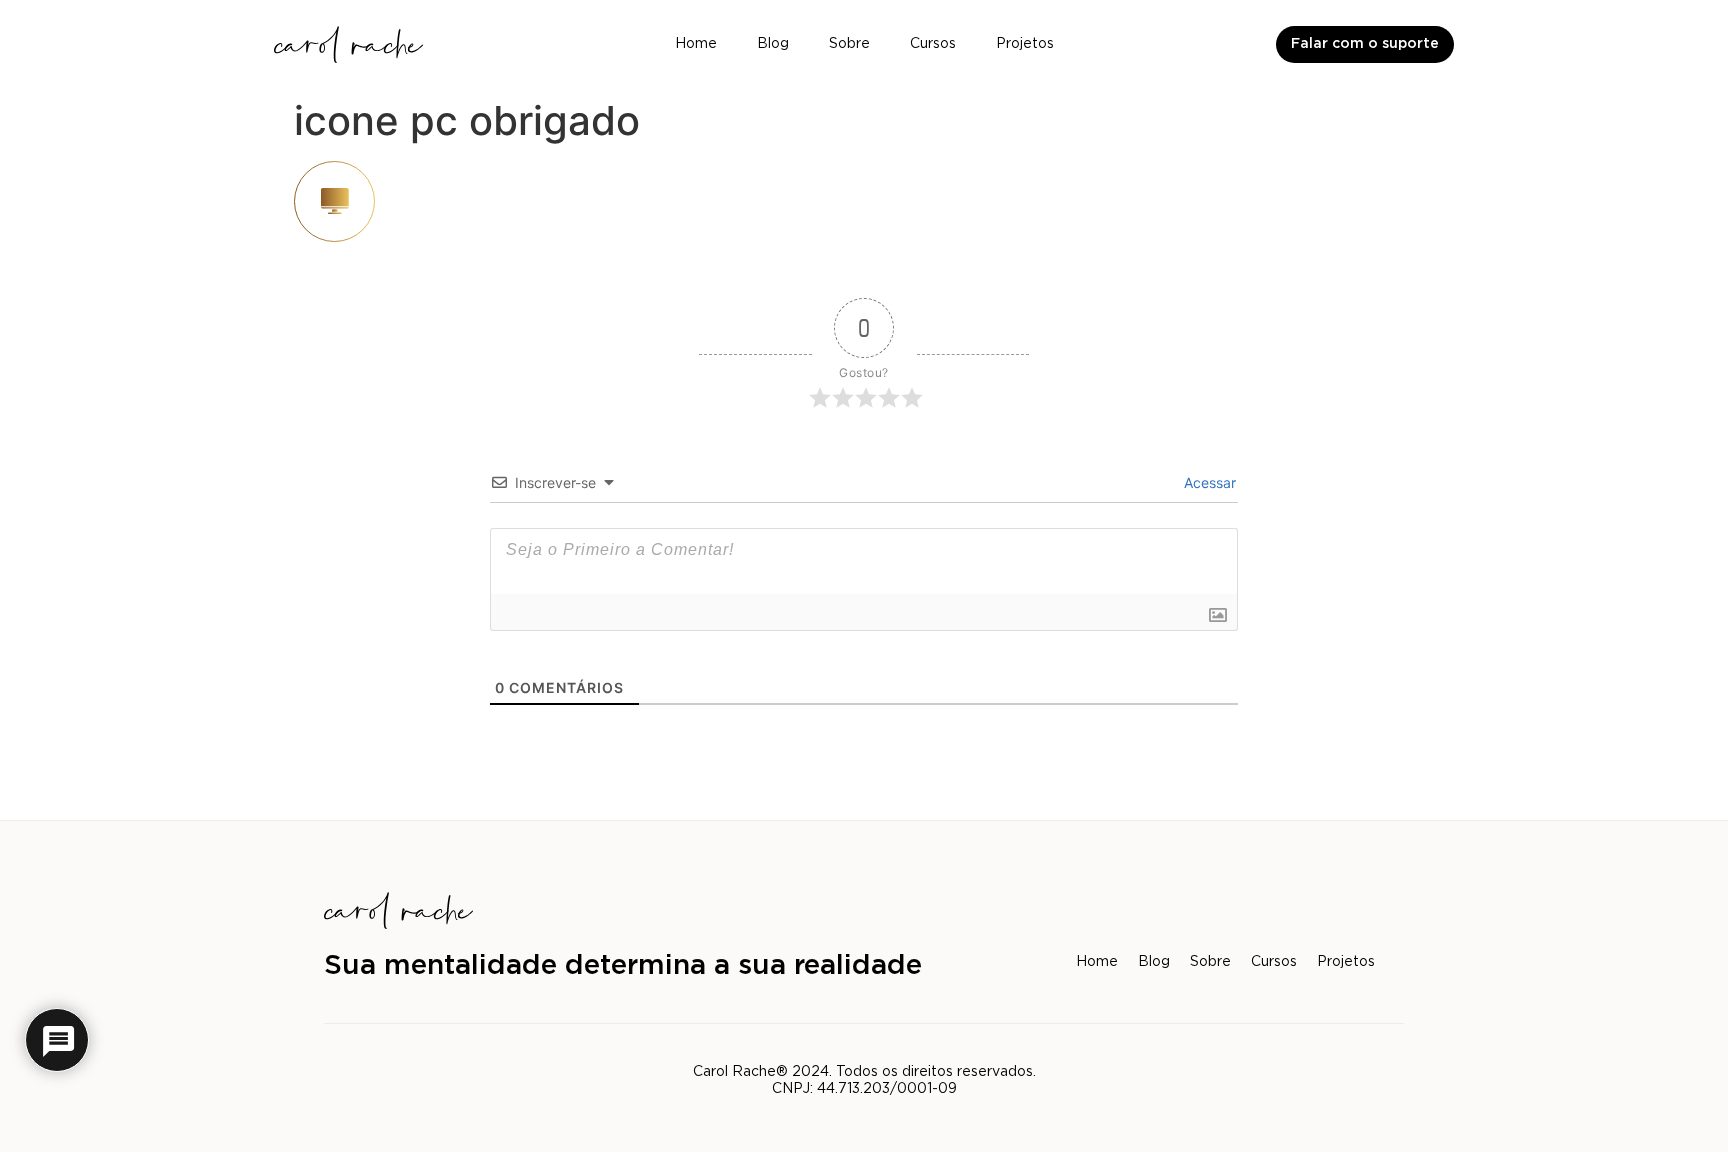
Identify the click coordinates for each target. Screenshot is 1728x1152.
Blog (773, 44)
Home (696, 44)
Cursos (933, 44)
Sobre (849, 44)
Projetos (1025, 44)
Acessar (1208, 482)
